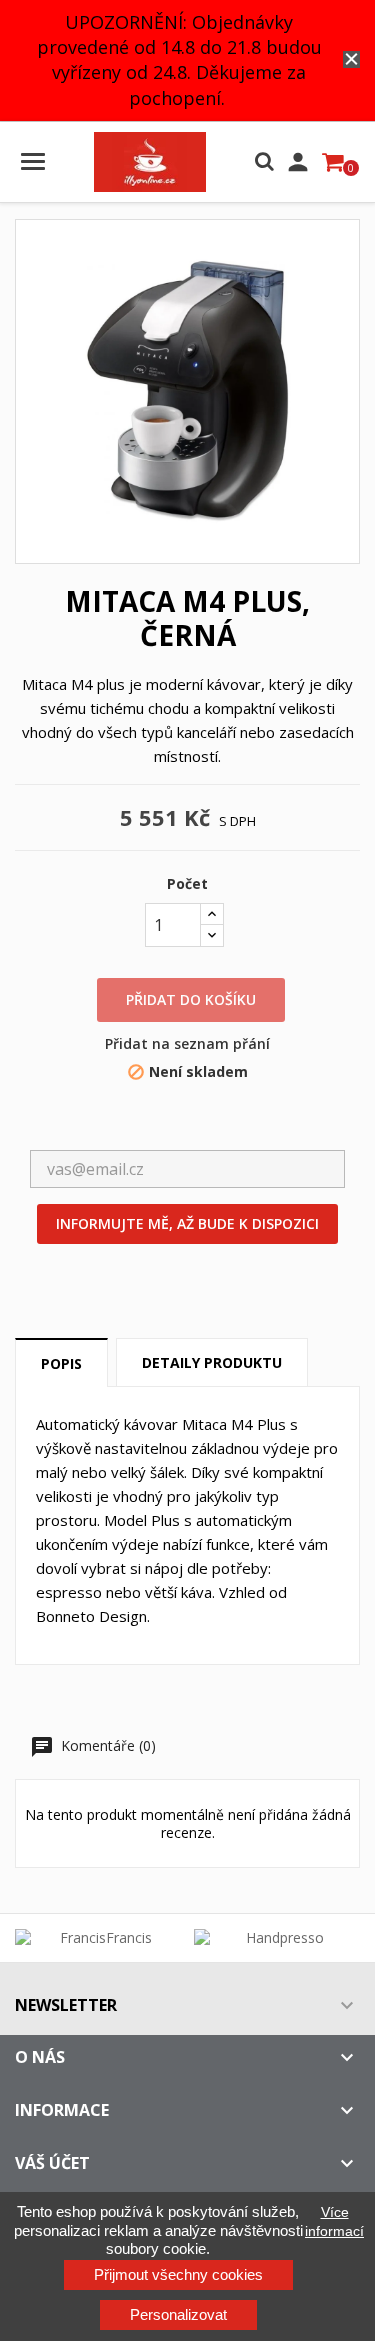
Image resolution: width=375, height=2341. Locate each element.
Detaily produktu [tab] (212, 1362)
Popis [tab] (61, 1363)
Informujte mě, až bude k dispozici (187, 1223)
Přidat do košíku (191, 999)
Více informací (334, 2221)
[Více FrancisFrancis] (98, 1938)
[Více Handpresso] (277, 1938)
